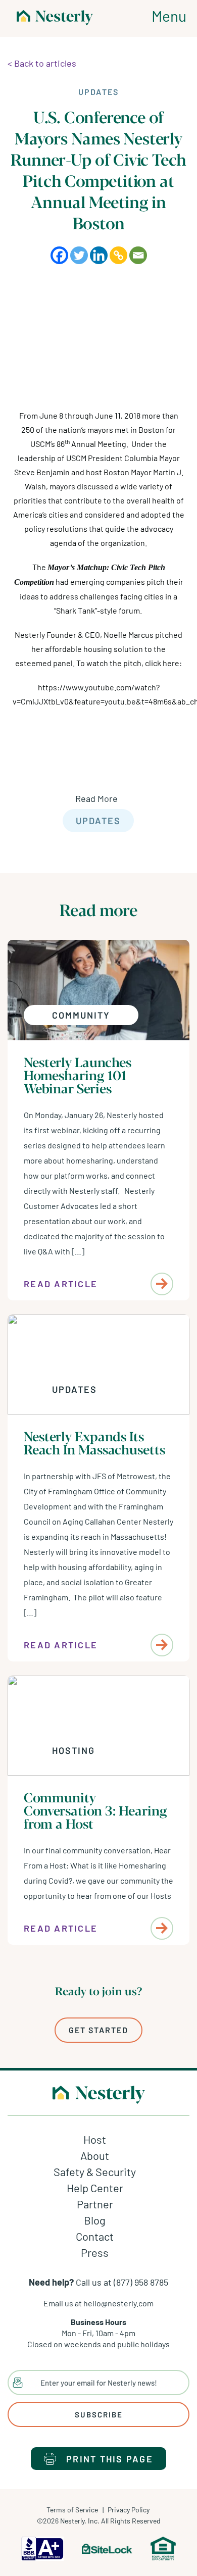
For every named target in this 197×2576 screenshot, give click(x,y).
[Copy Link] (118, 255)
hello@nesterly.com (118, 2303)
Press (95, 2252)
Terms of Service (72, 2510)
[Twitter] (79, 255)
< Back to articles (42, 63)
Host (95, 2139)
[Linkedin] (99, 255)
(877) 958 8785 (141, 2282)
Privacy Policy (129, 2510)
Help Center (95, 2188)
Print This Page (110, 2459)
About (95, 2155)
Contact (95, 2236)
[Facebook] (59, 255)
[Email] (138, 255)
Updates (98, 821)
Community (81, 1015)
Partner (95, 2204)
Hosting (73, 1750)
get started (98, 2030)
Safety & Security (95, 2171)
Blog (95, 2220)
